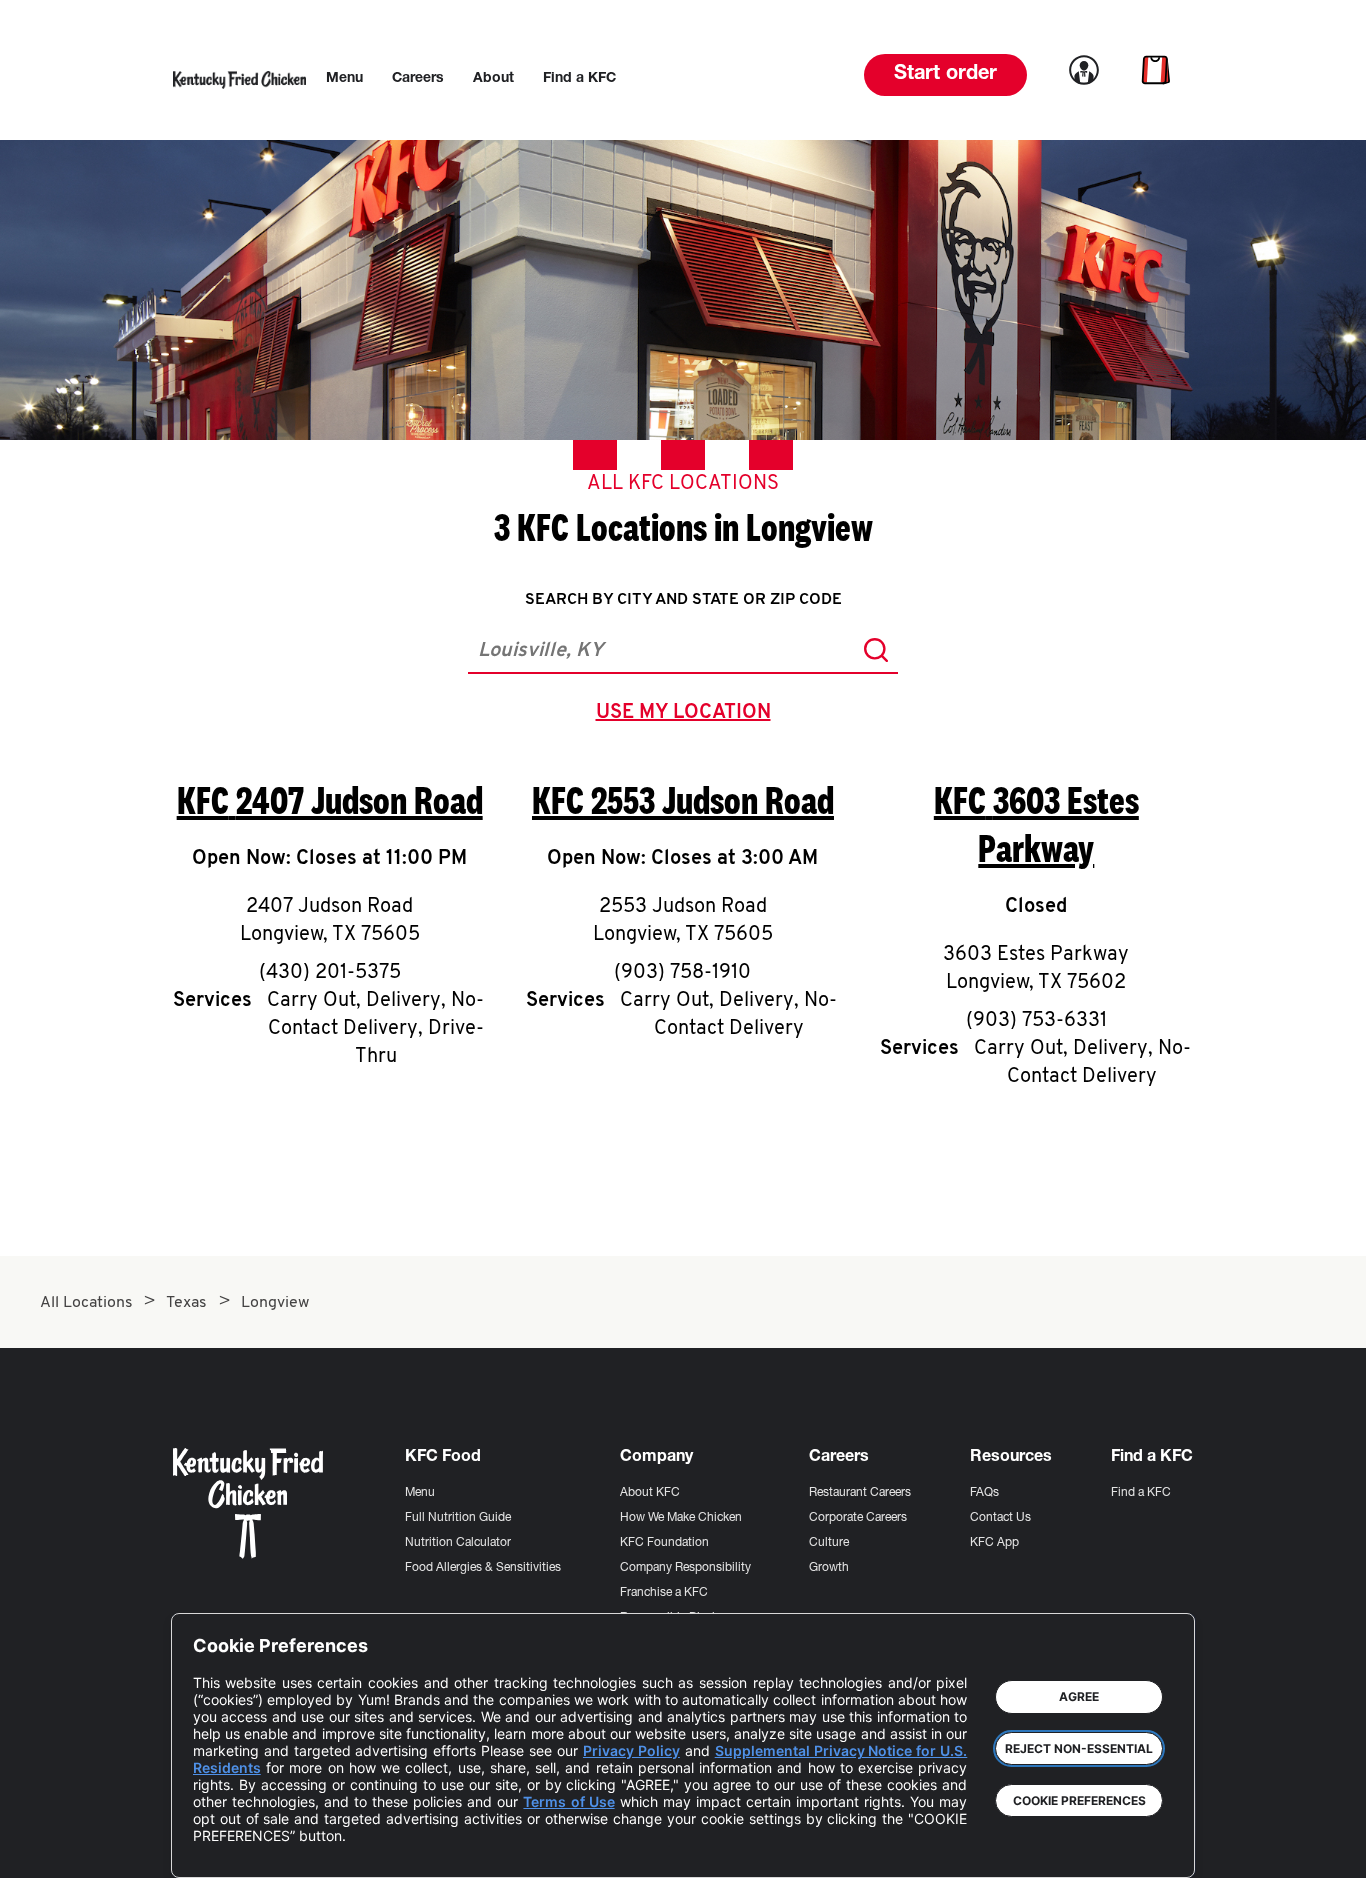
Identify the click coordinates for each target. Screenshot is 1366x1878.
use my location (687, 715)
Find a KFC (1141, 1493)
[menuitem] (344, 79)
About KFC (650, 1493)
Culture (829, 1543)
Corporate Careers (858, 1518)
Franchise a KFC (664, 1593)
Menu (420, 1493)
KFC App (994, 1543)
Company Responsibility (685, 1568)
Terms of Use (568, 1801)
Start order (945, 75)
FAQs (984, 1493)
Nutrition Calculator (458, 1543)
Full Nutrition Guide (458, 1518)
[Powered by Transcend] (225, 1847)
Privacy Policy (631, 1750)
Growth (829, 1568)
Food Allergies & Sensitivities (483, 1568)
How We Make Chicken (681, 1518)
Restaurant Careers (860, 1493)
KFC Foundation (664, 1543)
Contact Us (1000, 1518)
